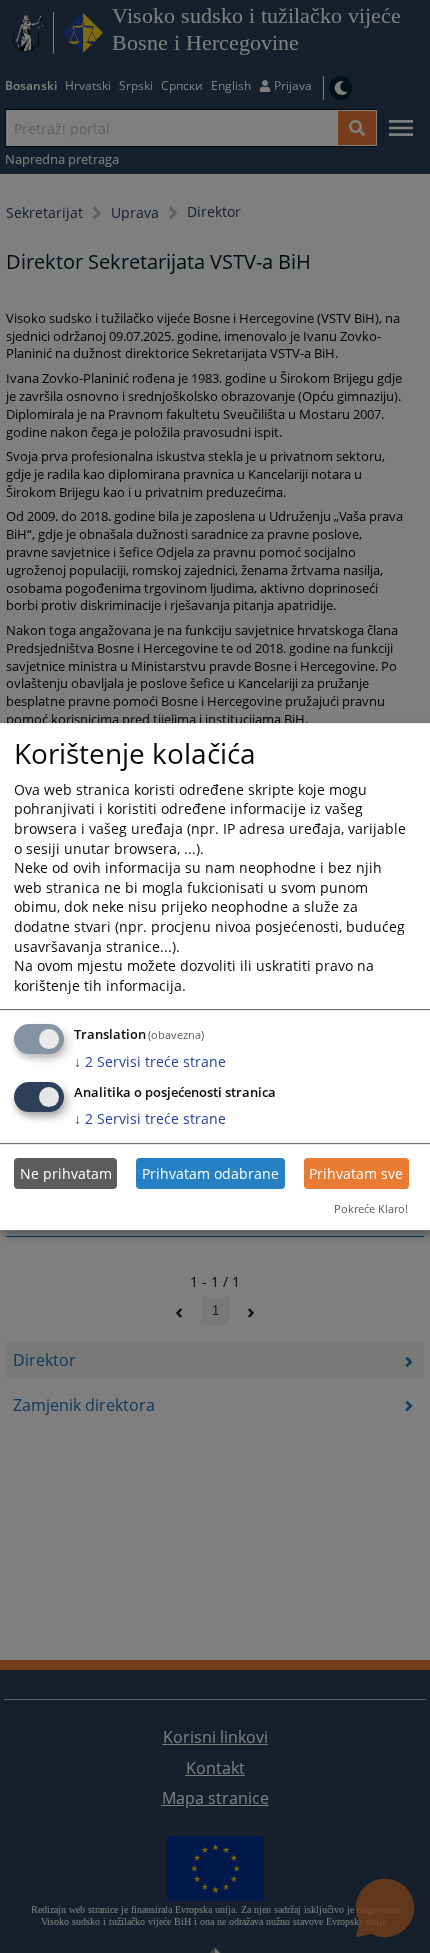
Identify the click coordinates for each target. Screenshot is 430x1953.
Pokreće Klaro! (371, 1208)
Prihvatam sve (356, 1173)
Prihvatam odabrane (210, 1173)
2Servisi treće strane (150, 1061)
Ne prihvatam (66, 1173)
